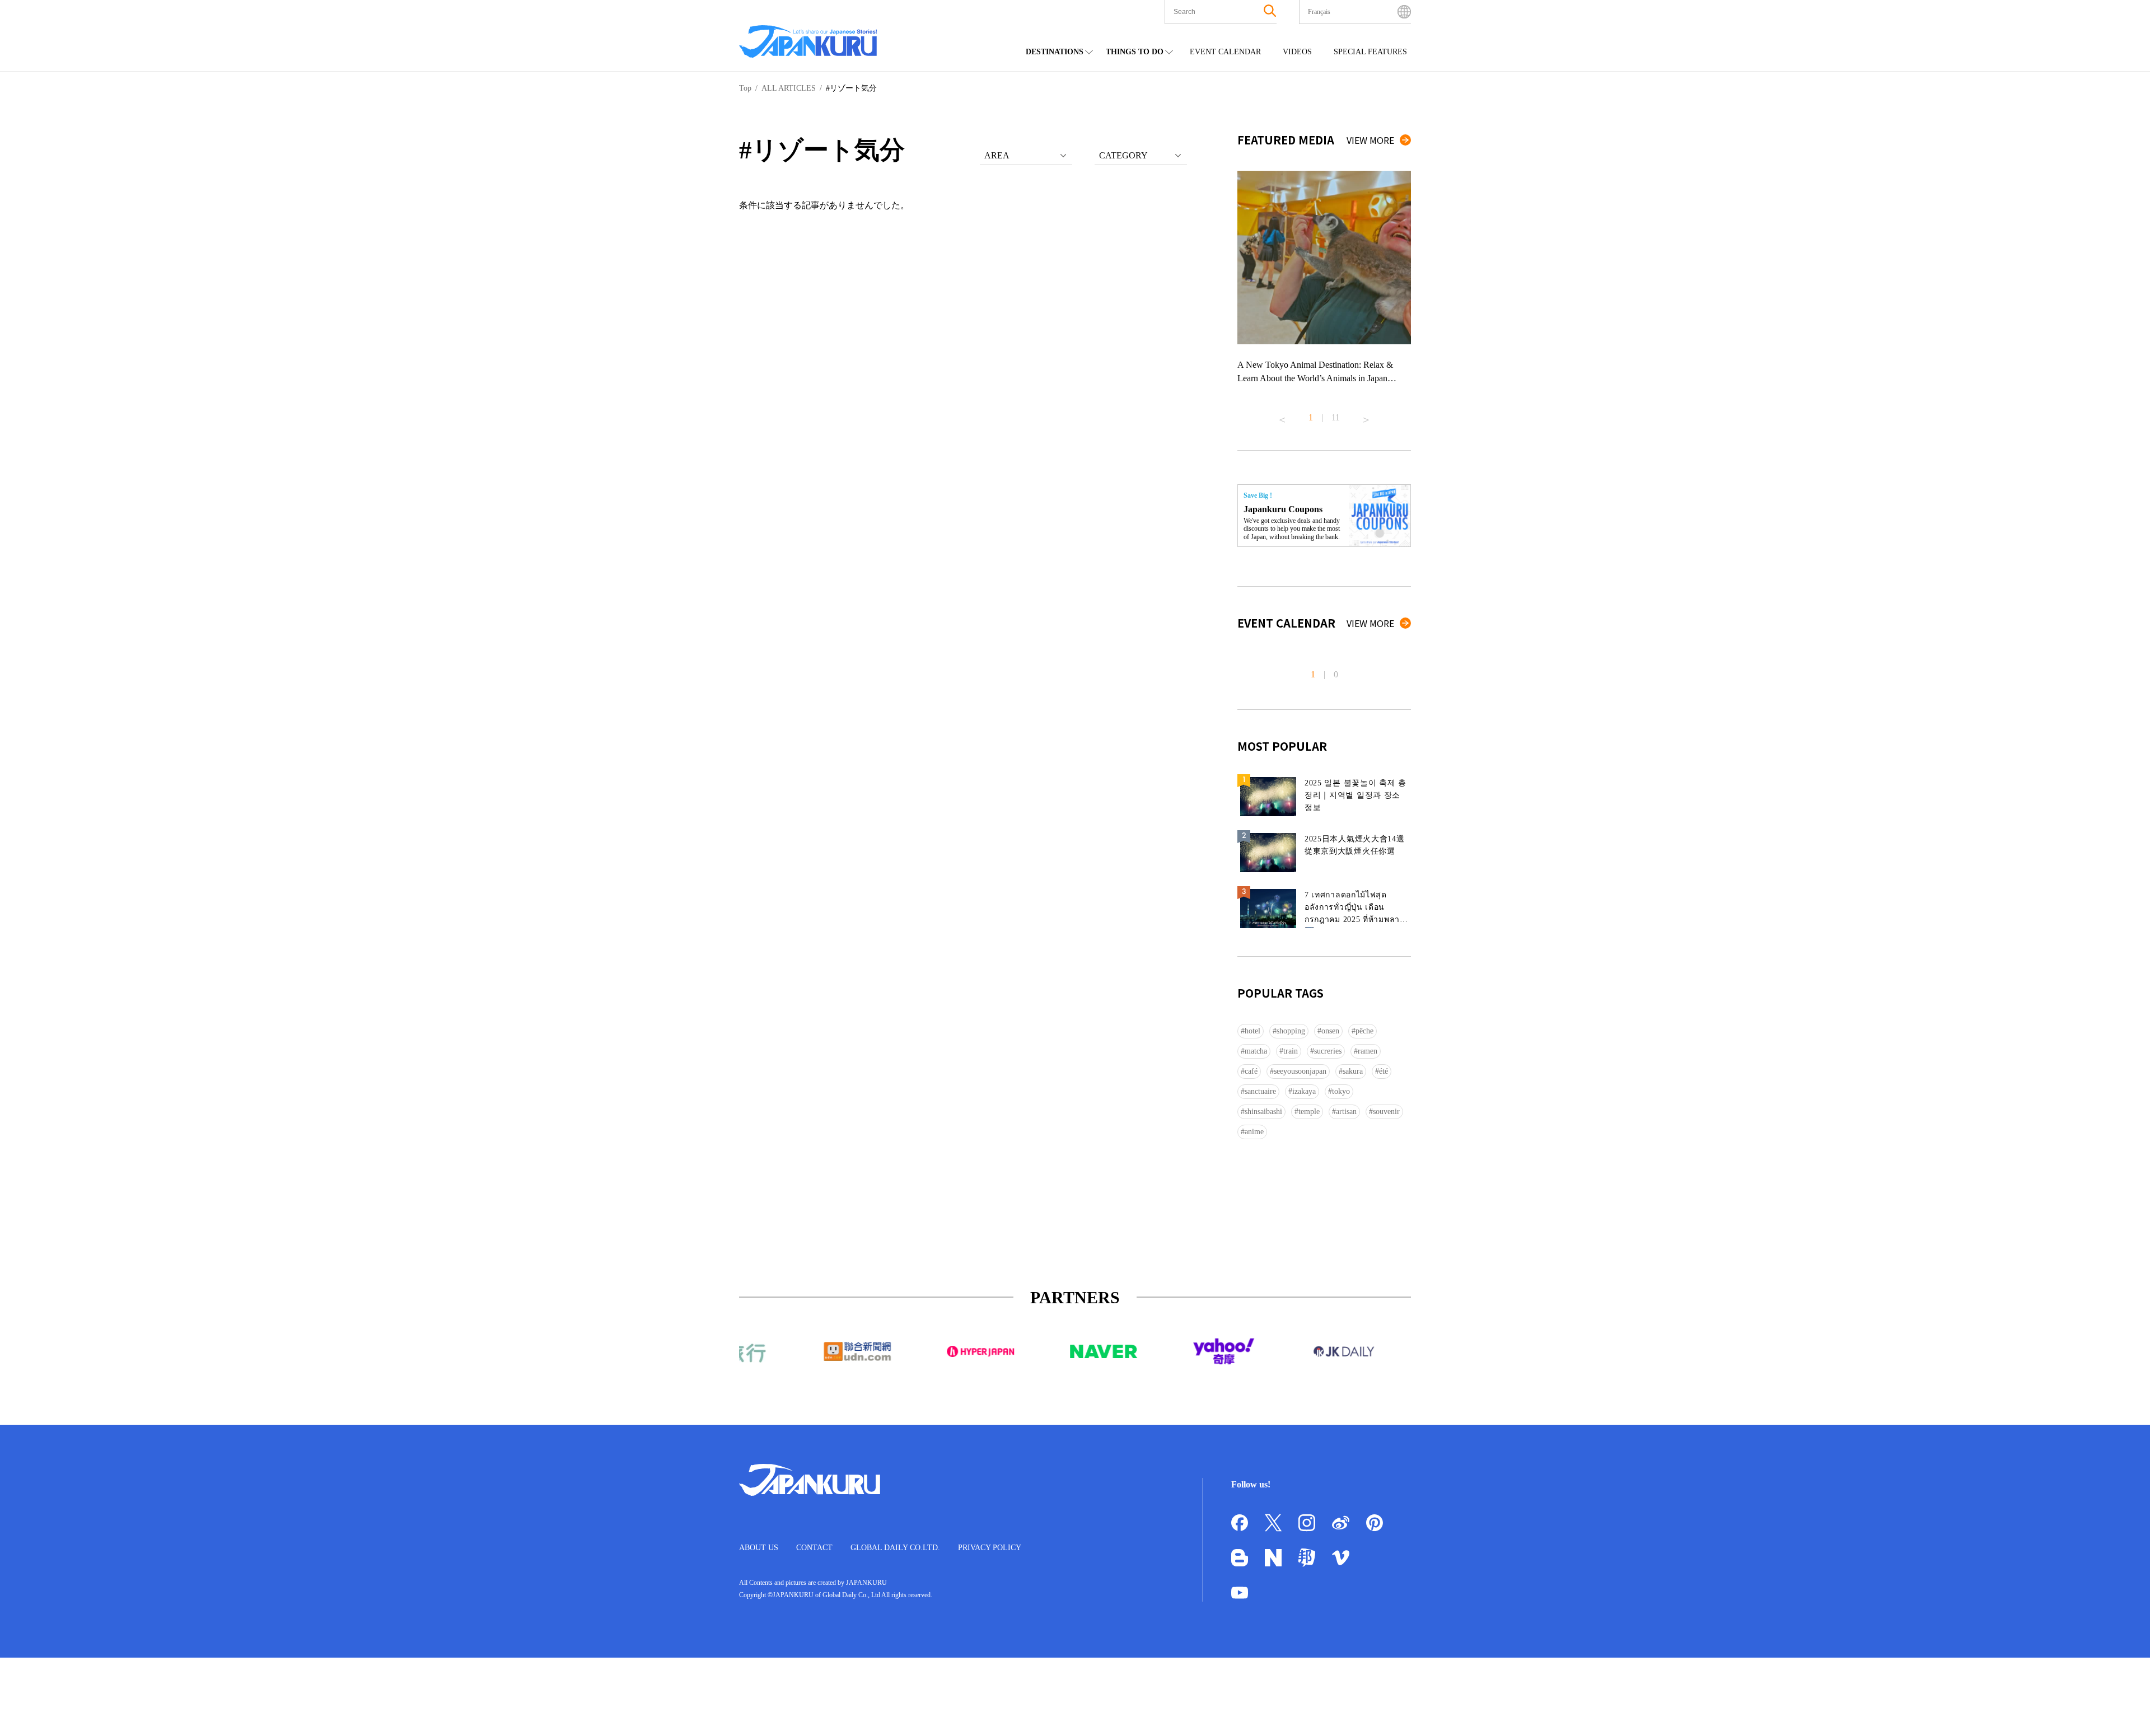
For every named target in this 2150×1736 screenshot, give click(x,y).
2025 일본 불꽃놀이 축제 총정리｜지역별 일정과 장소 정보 (1356, 795)
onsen (1330, 1031)
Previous (1282, 415)
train (1291, 1051)
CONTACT (814, 1548)
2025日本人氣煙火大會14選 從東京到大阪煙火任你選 (1355, 845)
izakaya (1304, 1091)
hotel (1252, 1031)
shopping (1291, 1031)
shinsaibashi (1263, 1112)
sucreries (1328, 1051)
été (1384, 1071)
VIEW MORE (1370, 140)
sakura (1353, 1071)
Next (1366, 415)
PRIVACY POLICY (990, 1548)
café (1251, 1071)
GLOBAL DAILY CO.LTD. (895, 1548)
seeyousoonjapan (1300, 1071)
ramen (1368, 1051)
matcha (1256, 1051)
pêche (1364, 1031)
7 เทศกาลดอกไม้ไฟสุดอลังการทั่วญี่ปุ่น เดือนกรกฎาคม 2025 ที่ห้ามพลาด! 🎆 (1356, 909)
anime (1254, 1132)
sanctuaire (1260, 1091)
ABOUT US (759, 1548)
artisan (1346, 1112)
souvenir (1386, 1112)
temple (1309, 1112)
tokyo (1341, 1091)
